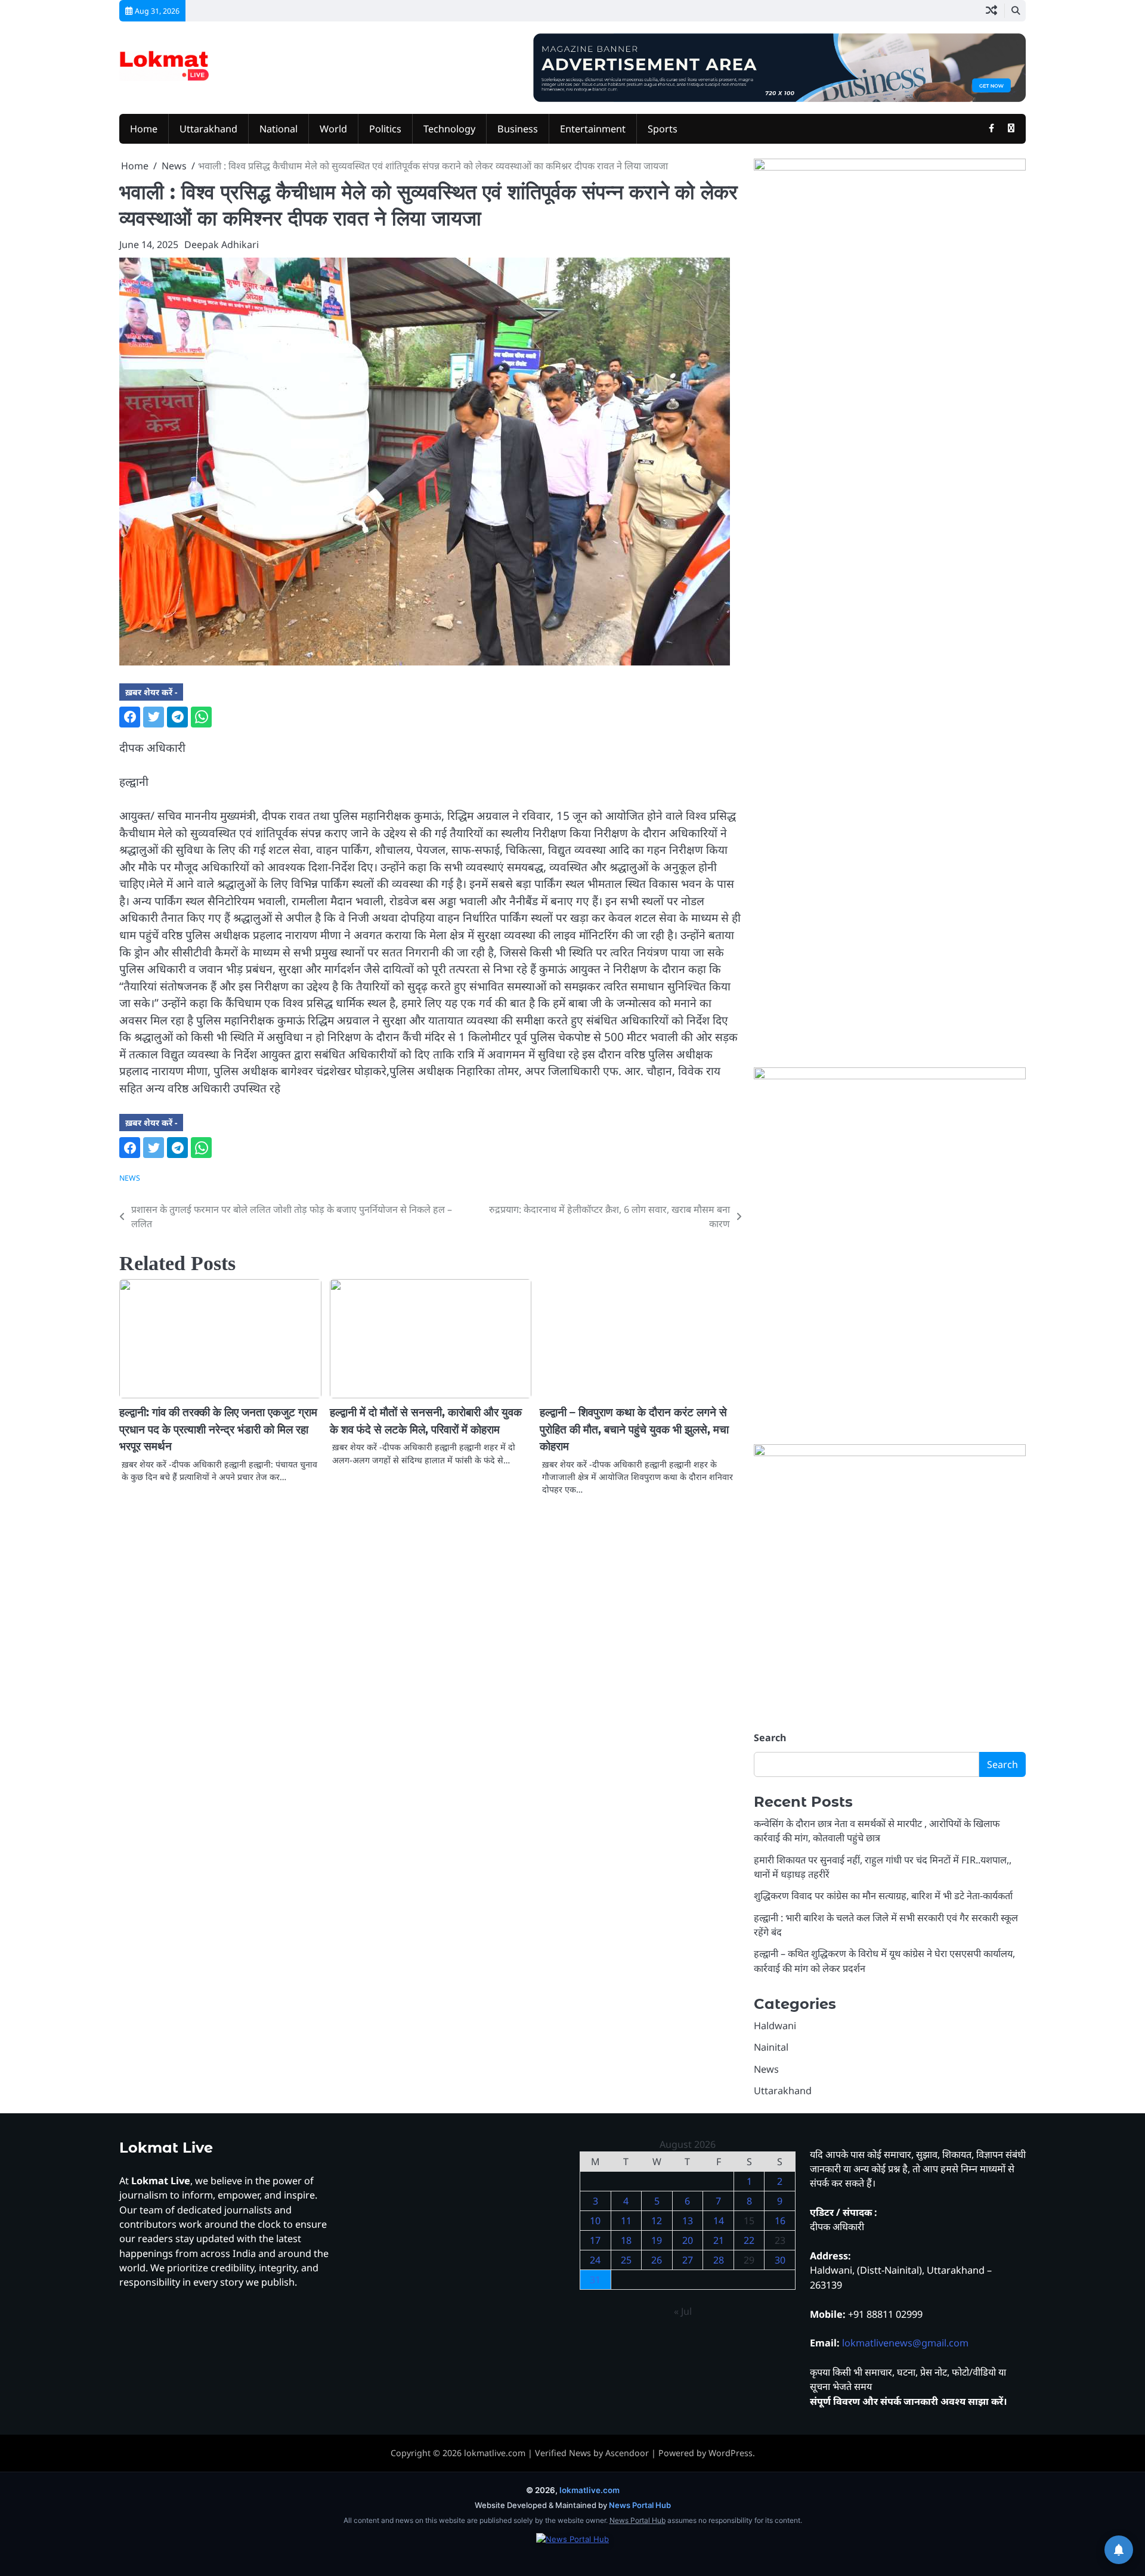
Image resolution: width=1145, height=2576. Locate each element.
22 (749, 2240)
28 (719, 2260)
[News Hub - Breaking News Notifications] (1119, 2550)
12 (657, 2221)
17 (595, 2240)
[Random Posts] (991, 11)
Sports (663, 129)
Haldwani (775, 2026)
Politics (385, 129)
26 (657, 2260)
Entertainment (593, 129)
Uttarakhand (208, 129)
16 (780, 2221)
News (130, 1178)
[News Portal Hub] (572, 2547)
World (333, 129)
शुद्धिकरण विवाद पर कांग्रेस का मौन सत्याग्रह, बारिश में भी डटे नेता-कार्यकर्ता (883, 1896)
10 (595, 2221)
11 (626, 2221)
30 (780, 2260)
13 (688, 2221)
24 (595, 2260)
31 (595, 2280)
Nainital (771, 2047)
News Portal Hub (640, 2505)
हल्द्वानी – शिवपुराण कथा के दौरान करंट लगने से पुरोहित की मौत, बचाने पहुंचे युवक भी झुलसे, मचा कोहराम (634, 1429)
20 (688, 2240)
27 (688, 2260)
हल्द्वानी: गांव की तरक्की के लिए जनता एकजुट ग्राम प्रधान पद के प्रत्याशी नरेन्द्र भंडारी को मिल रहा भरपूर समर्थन (218, 1429)
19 (657, 2240)
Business (518, 129)
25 (626, 2260)
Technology (449, 129)
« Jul (683, 2311)
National (278, 129)
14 (719, 2221)
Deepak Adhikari (222, 244)
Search (770, 1738)
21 (719, 2240)
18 (626, 2240)
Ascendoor (627, 2453)
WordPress (731, 2453)
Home (144, 129)
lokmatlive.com (495, 2453)
